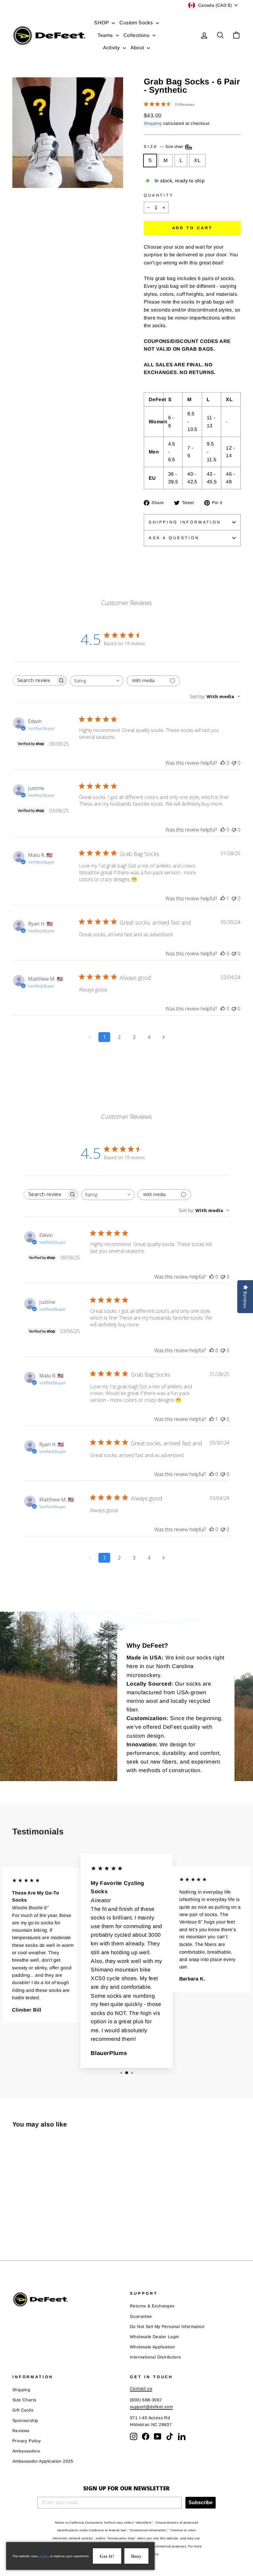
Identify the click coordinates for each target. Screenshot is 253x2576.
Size (164, 147)
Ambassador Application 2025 (43, 2461)
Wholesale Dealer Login (155, 2337)
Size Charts (24, 2400)
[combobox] (97, 681)
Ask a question (174, 538)
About (138, 48)
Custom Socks (137, 23)
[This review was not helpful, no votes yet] (234, 763)
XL (197, 160)
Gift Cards (23, 2410)
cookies (44, 2556)
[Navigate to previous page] (89, 1037)
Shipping (153, 123)
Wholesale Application (152, 2347)
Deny (136, 2556)
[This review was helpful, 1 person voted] (223, 898)
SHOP (102, 23)
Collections (137, 35)
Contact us (141, 2389)
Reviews (21, 2431)
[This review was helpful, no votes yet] (223, 763)
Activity (112, 48)
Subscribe (201, 2503)
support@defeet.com (151, 2407)
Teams (106, 35)
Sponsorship (25, 2421)
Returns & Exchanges (152, 2306)
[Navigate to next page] (164, 1037)
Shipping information (185, 522)
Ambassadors (26, 2451)
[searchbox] (34, 680)
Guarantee (141, 2316)
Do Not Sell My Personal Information (167, 2327)
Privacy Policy (27, 2441)
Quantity (159, 195)
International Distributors (155, 2357)
